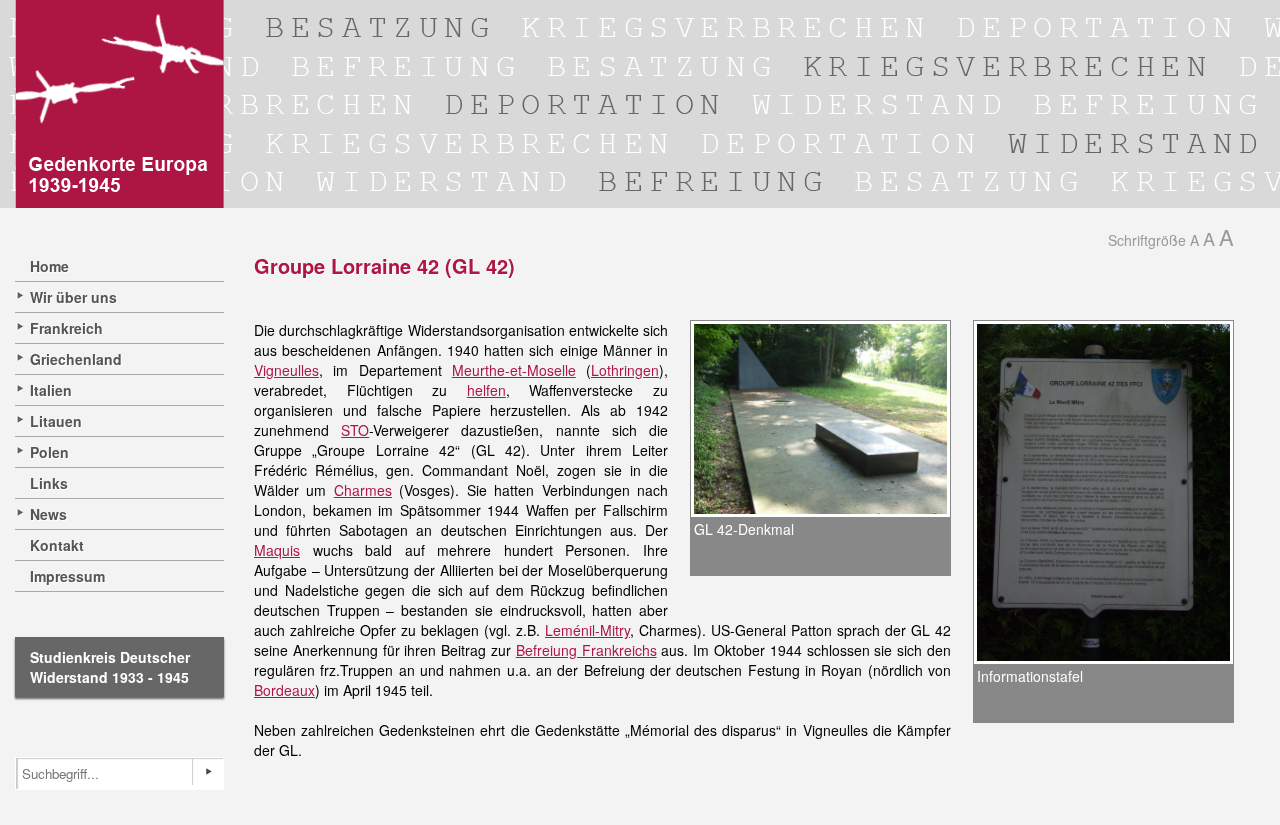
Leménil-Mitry (587, 630)
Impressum (67, 576)
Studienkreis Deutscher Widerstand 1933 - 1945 (110, 667)
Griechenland (76, 359)
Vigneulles (286, 370)
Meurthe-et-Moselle (514, 370)
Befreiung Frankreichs (586, 650)
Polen (49, 452)
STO (355, 430)
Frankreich (66, 328)
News (48, 514)
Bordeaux (284, 690)
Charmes (363, 490)
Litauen (56, 421)
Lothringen (625, 370)
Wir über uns (73, 297)
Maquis (277, 550)
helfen (486, 390)
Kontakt (57, 545)
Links (49, 483)
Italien (51, 390)
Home (49, 266)
